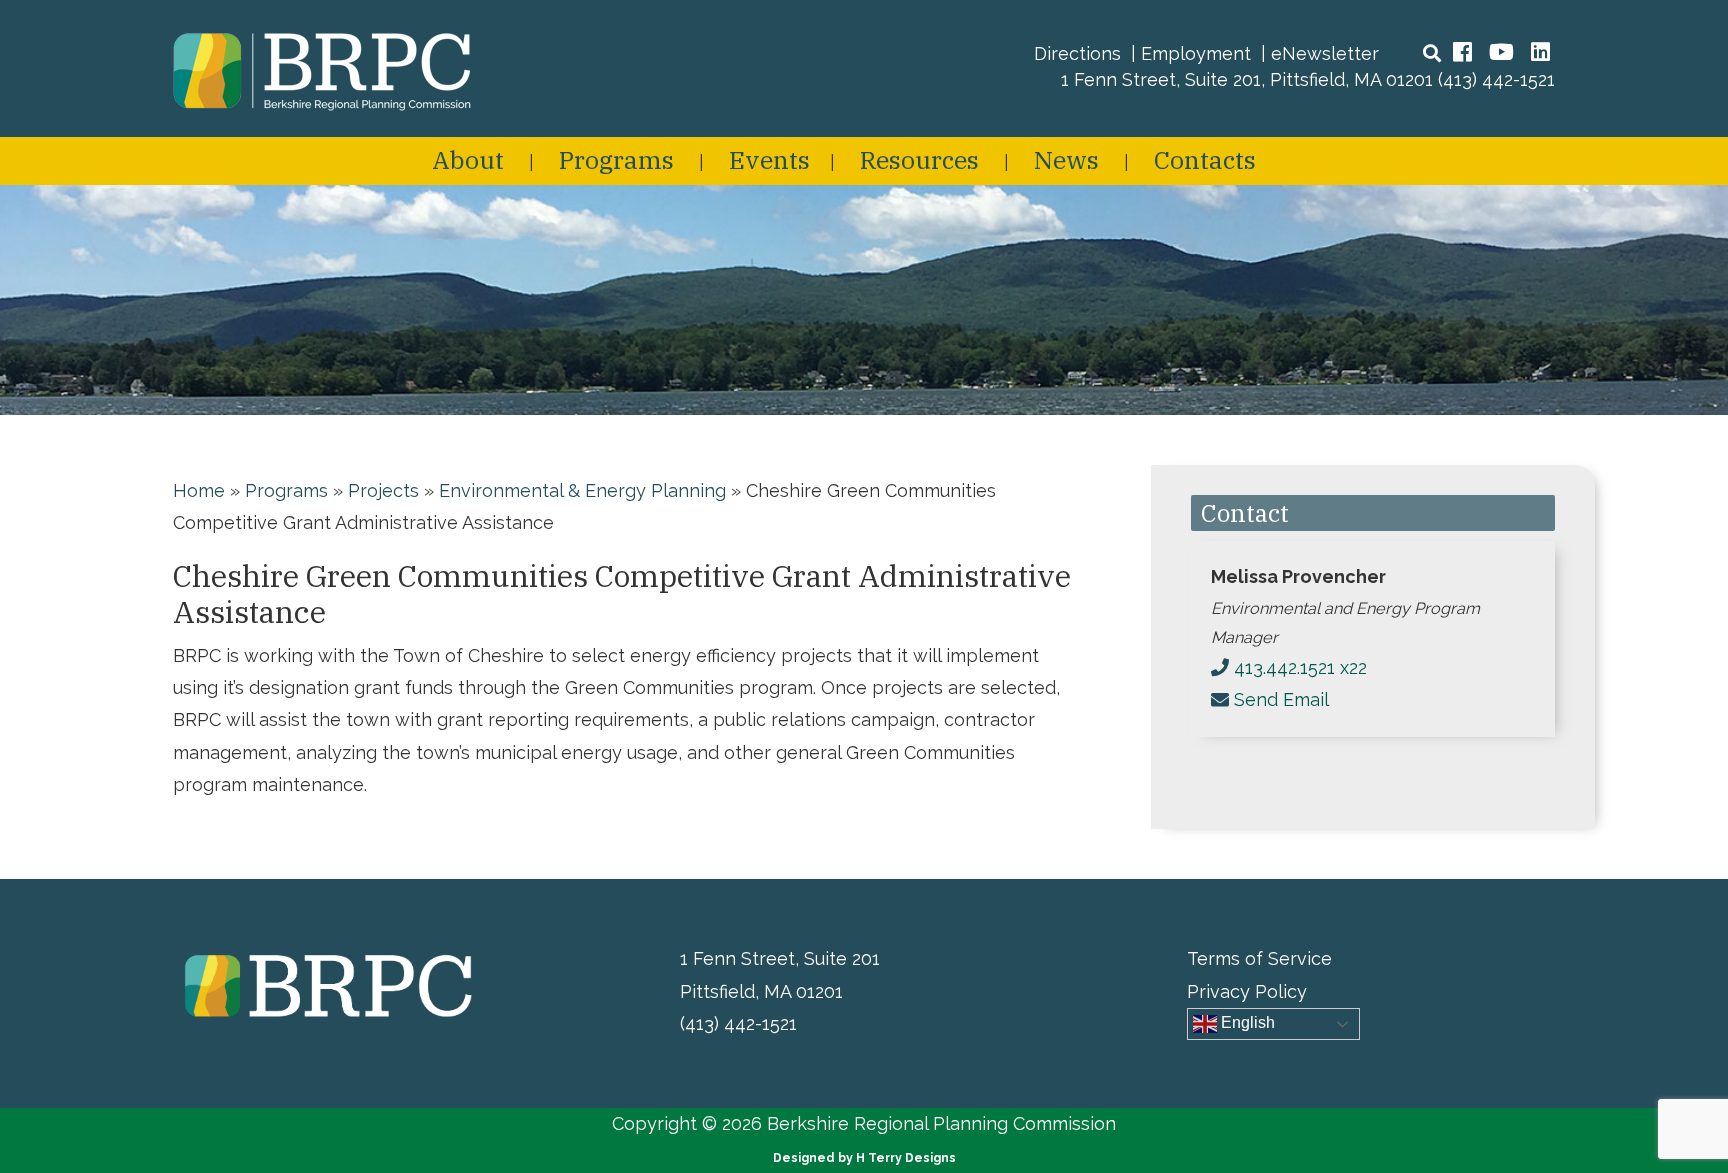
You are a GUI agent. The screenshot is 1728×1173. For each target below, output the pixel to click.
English (1246, 1022)
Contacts (1205, 159)
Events (769, 159)
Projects (383, 490)
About (468, 159)
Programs (616, 159)
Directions (1077, 53)
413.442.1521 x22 (1300, 667)
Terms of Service (1259, 958)
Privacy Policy (1247, 991)
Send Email (1281, 699)
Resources (919, 159)
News (1066, 159)
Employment (1196, 53)
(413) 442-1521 (1496, 79)
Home (199, 490)
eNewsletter (1325, 53)
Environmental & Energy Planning (582, 490)
